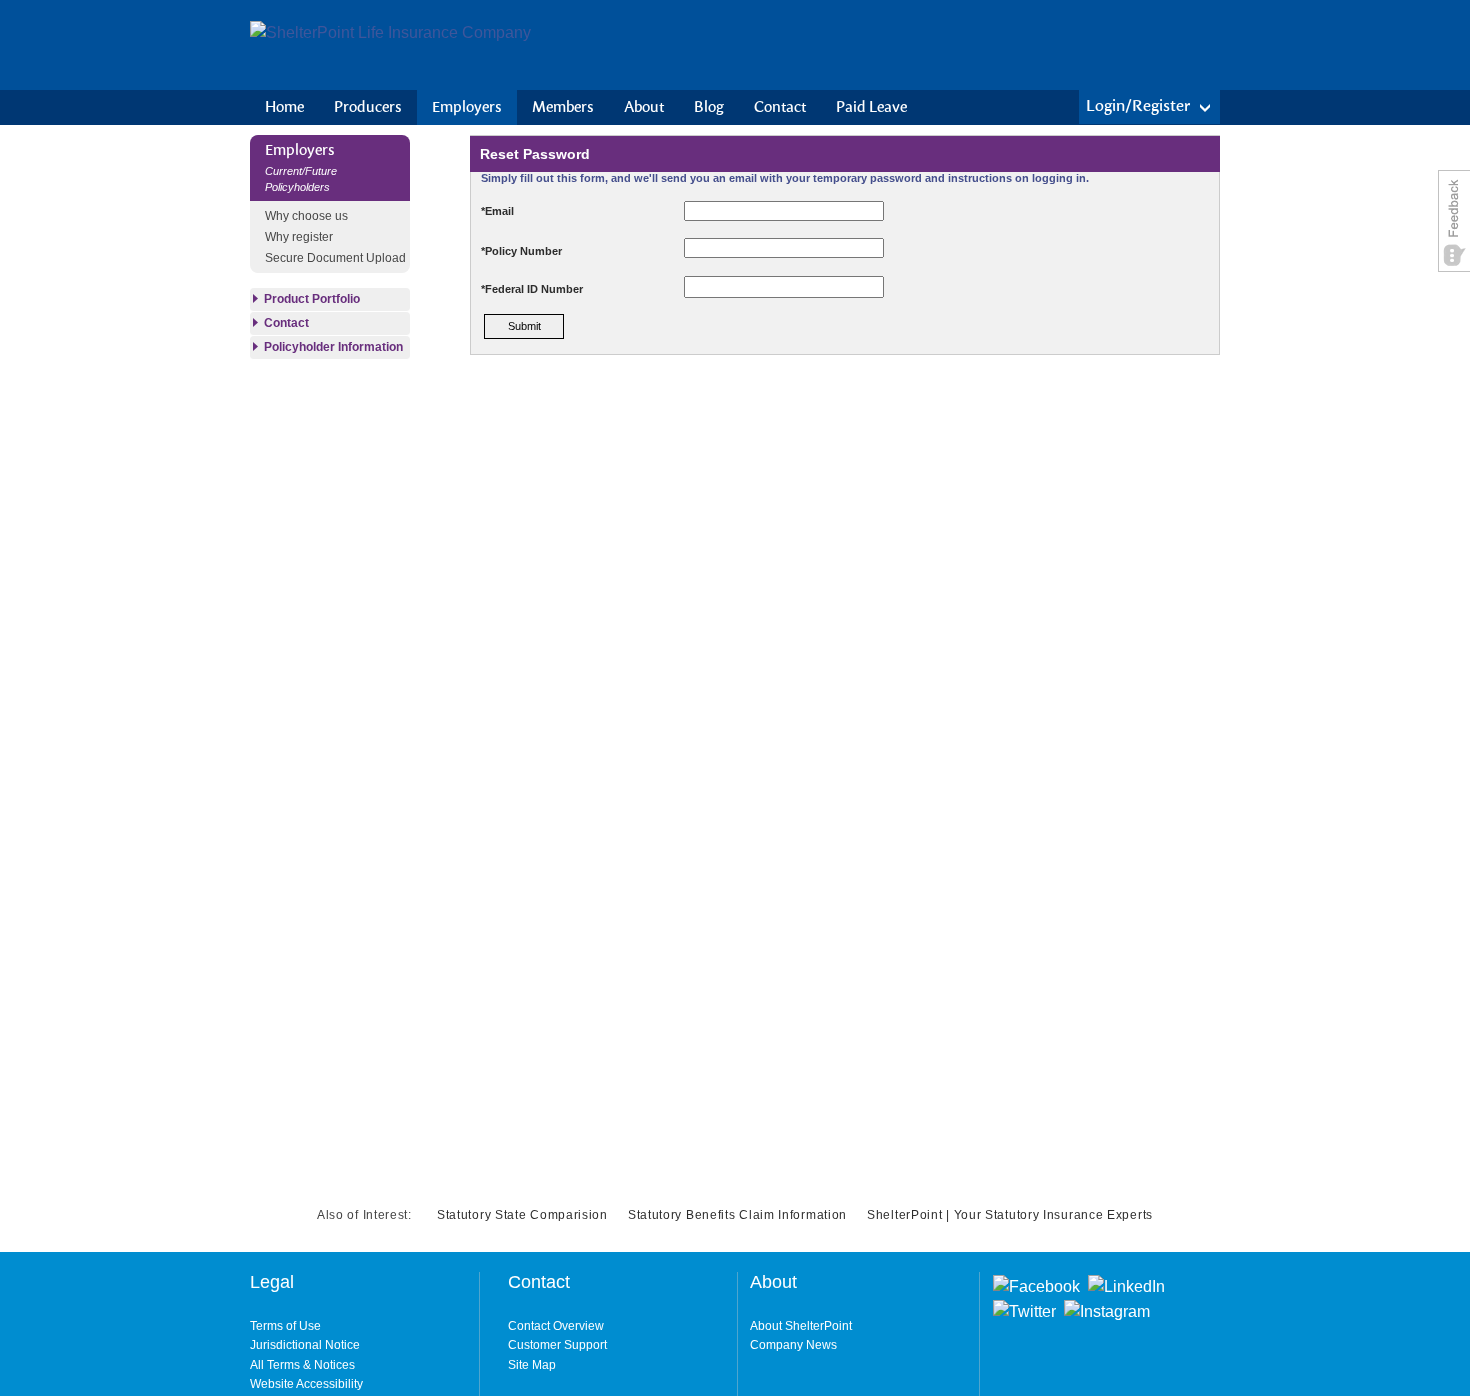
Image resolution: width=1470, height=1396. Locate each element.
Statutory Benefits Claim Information (737, 1215)
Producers (368, 107)
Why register (299, 237)
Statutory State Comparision (522, 1215)
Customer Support (557, 1345)
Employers (467, 107)
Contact (780, 107)
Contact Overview (556, 1326)
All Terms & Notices (302, 1365)
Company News (793, 1345)
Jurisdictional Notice (305, 1345)
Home (284, 107)
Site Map (532, 1365)
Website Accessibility (306, 1384)
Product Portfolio (312, 299)
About (644, 107)
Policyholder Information (333, 347)
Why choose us (306, 216)
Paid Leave (871, 107)
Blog (709, 107)
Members (563, 107)
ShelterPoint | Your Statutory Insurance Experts (1010, 1215)
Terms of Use (285, 1326)
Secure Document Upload (335, 258)
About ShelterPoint (801, 1326)
